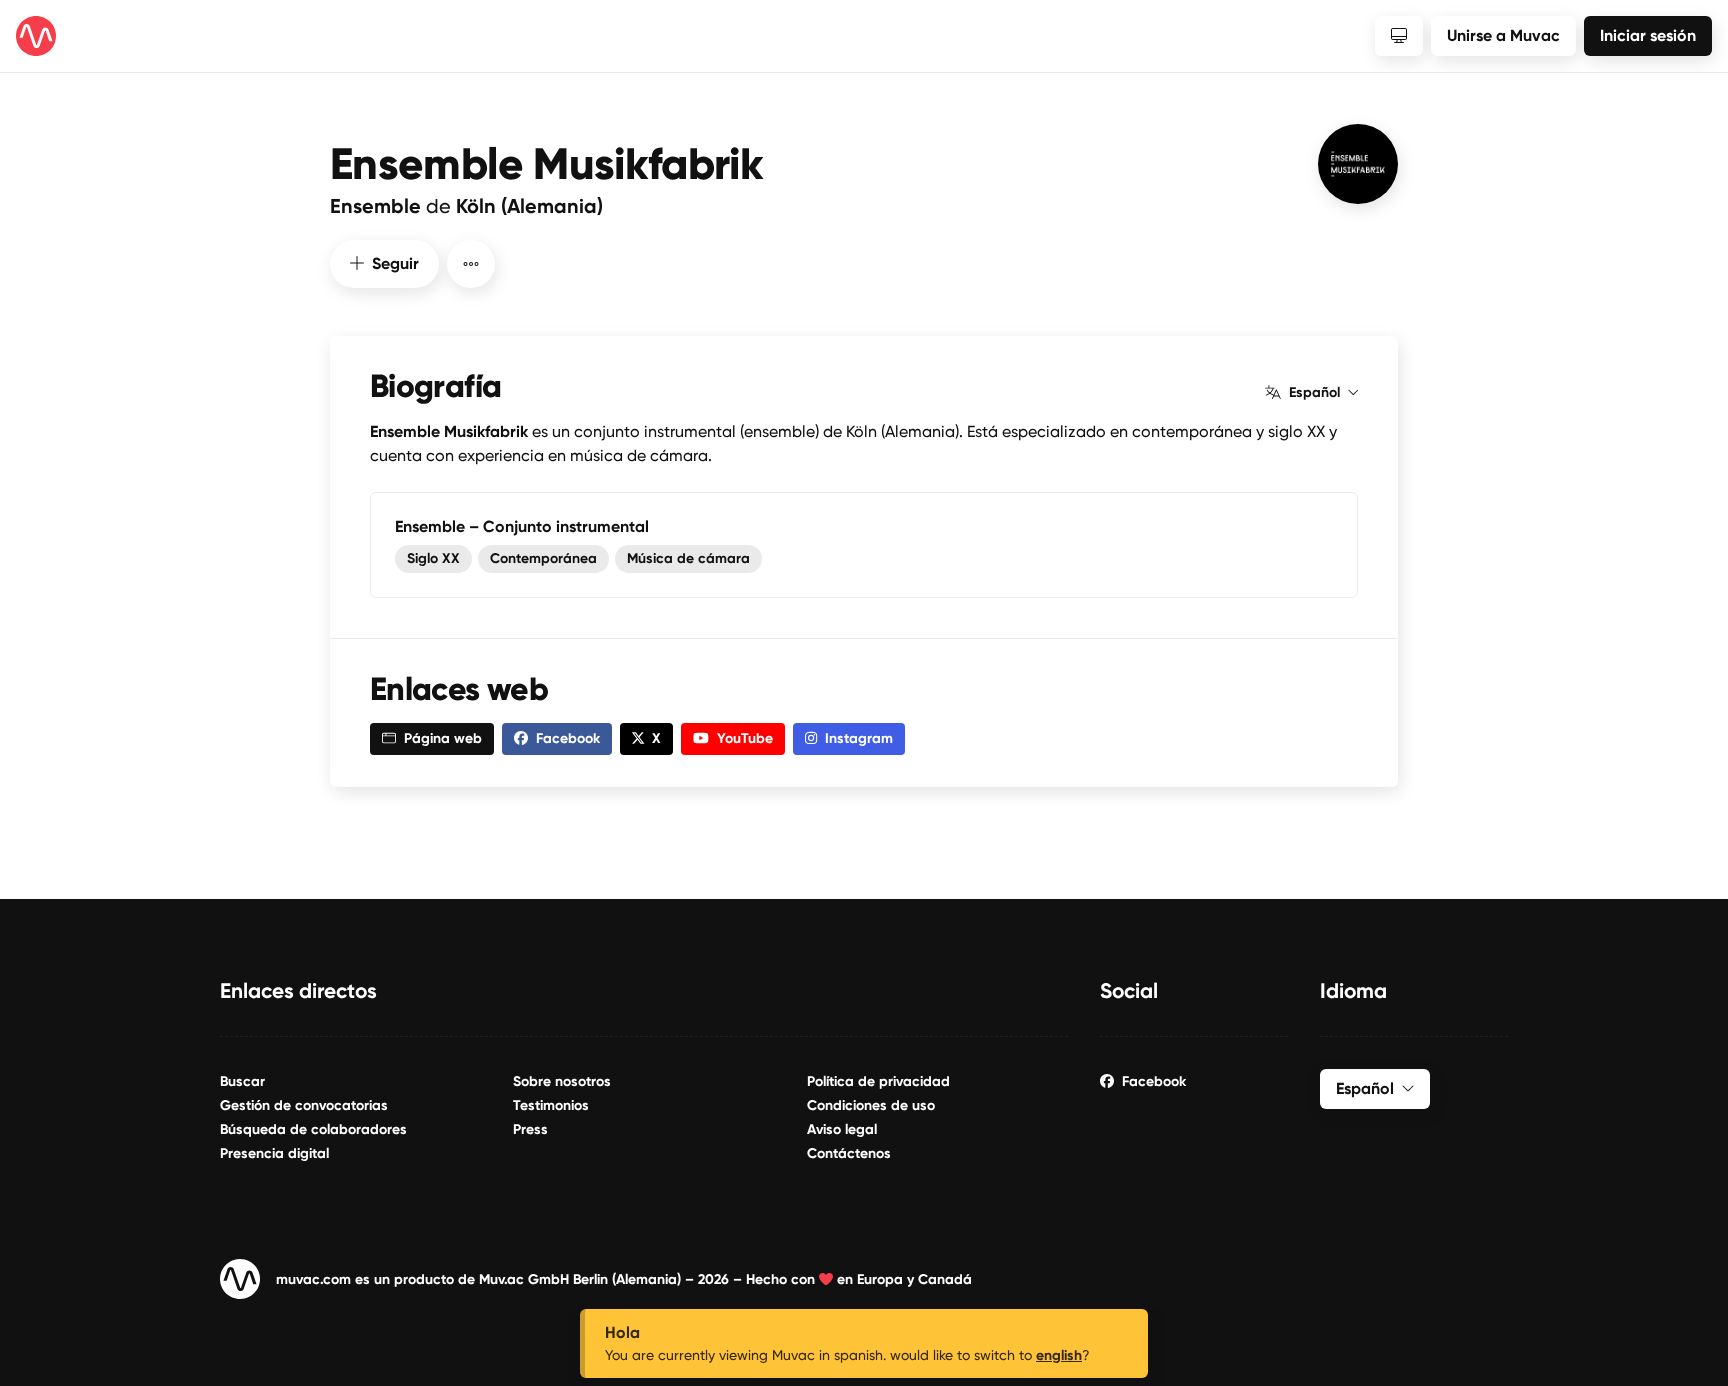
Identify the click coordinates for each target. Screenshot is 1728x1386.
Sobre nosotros (562, 1081)
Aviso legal (842, 1129)
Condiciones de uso (871, 1105)
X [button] (656, 738)
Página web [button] (443, 738)
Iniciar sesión (1648, 35)
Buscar (242, 1081)
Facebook (1154, 1081)
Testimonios (551, 1105)
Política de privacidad (878, 1081)
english (1059, 1355)
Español (1314, 393)
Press (530, 1129)
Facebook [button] (568, 738)
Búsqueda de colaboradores (313, 1129)
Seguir (395, 263)
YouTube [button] (745, 738)
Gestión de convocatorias (304, 1105)
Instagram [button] (859, 738)
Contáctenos (849, 1153)
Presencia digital (274, 1153)
